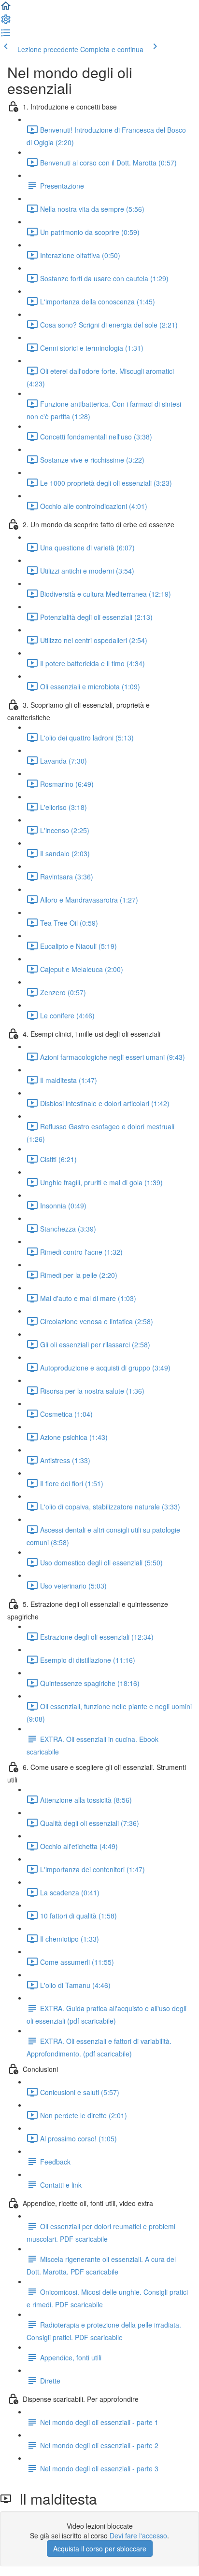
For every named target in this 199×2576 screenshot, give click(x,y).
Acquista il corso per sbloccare (100, 2549)
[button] (6, 9)
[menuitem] (6, 22)
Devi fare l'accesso (138, 2535)
